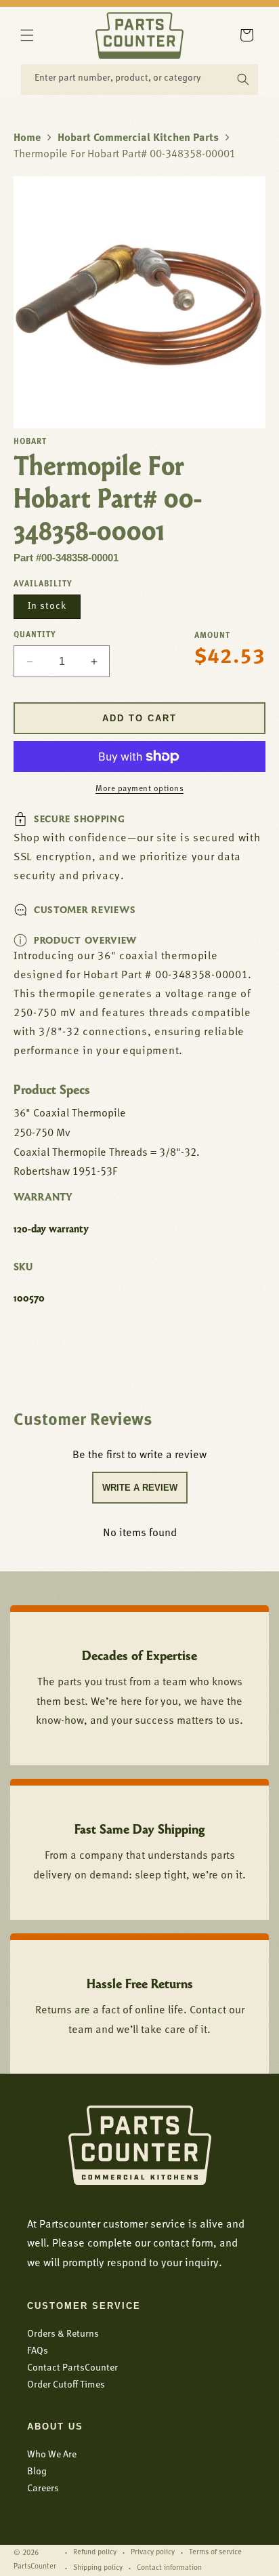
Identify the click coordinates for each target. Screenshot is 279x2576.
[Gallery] (139, 302)
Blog (37, 2472)
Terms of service (215, 2553)
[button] (27, 35)
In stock (47, 606)
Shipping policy (98, 2568)
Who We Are (52, 2455)
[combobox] (139, 80)
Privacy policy (153, 2553)
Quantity (35, 635)
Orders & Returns (63, 2334)
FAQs (38, 2351)
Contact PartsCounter (72, 2368)
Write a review (140, 1488)
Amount (212, 636)
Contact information (169, 2568)
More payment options (139, 789)
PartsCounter (35, 2567)
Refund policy (95, 2553)
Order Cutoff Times (66, 2385)
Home (27, 138)
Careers (43, 2489)
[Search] (243, 79)
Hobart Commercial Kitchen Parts (138, 138)
